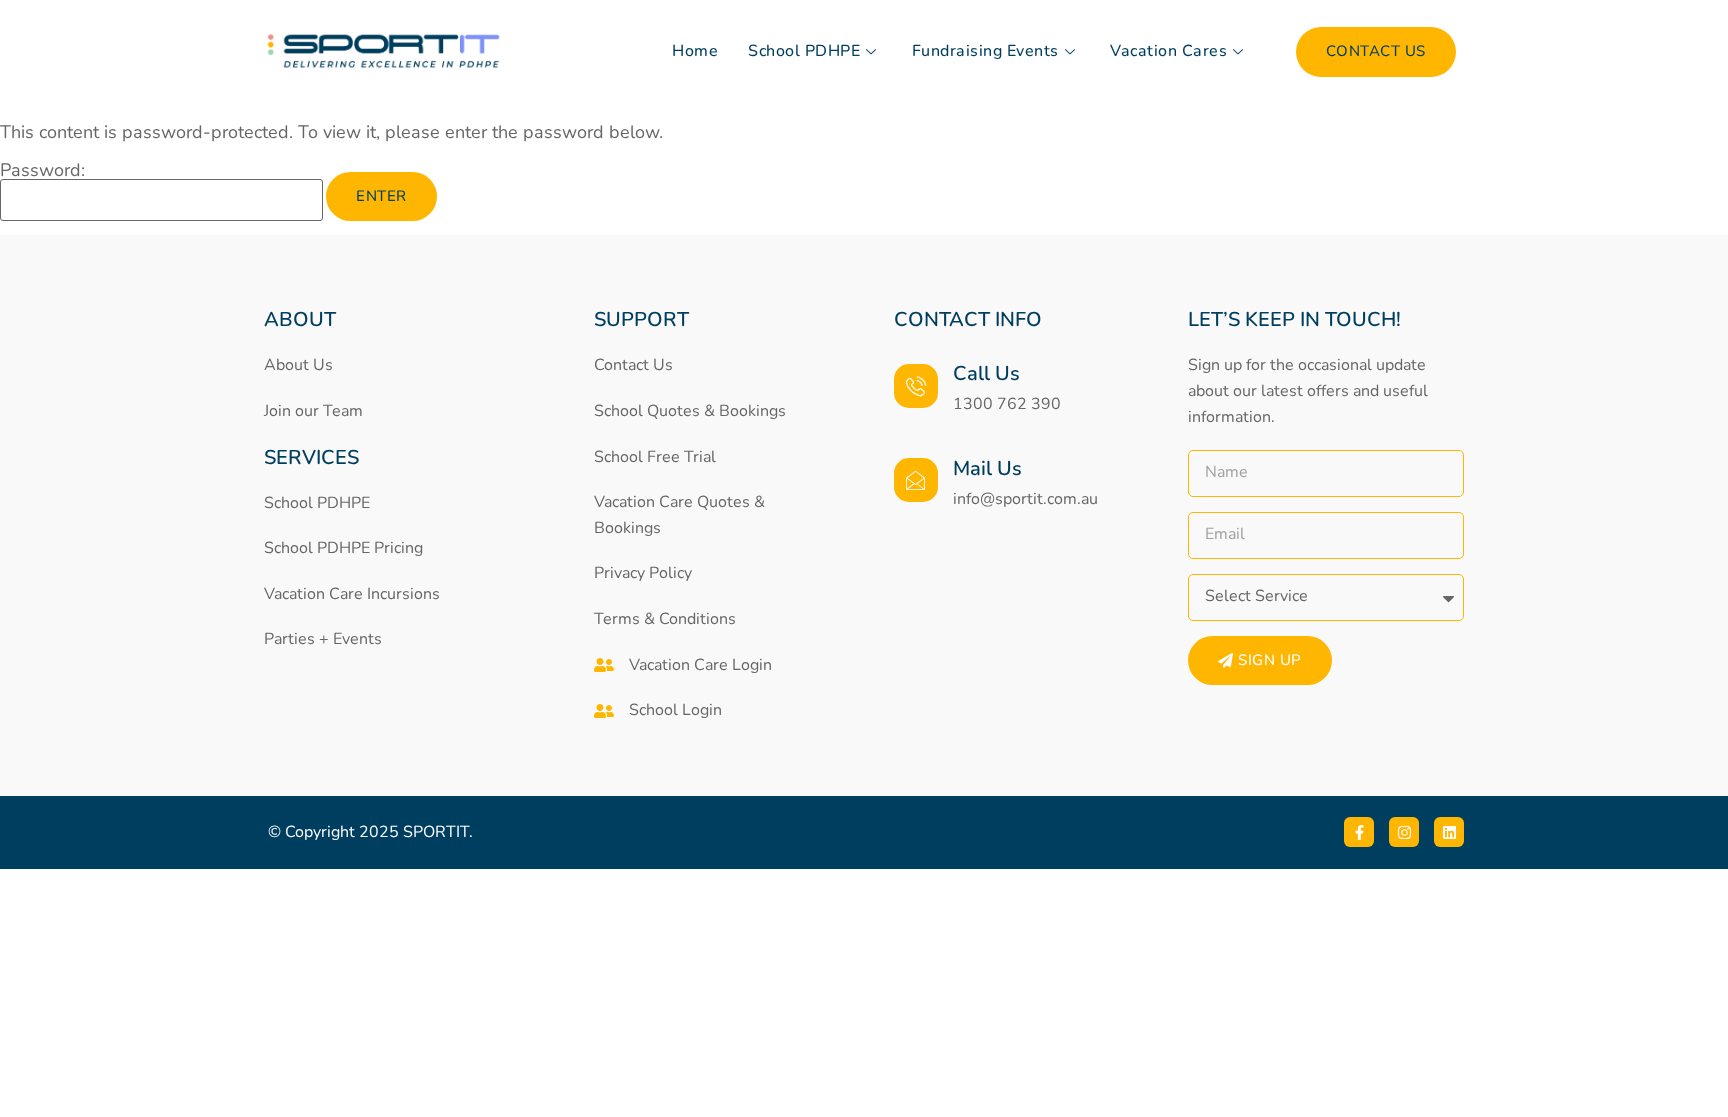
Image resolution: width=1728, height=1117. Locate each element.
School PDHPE (804, 51)
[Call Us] (916, 386)
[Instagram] (1404, 832)
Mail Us (987, 468)
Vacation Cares (1168, 51)
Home (695, 51)
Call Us (986, 373)
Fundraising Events (985, 51)
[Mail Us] (916, 480)
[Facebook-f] (1359, 832)
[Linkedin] (1449, 832)
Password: (42, 171)
